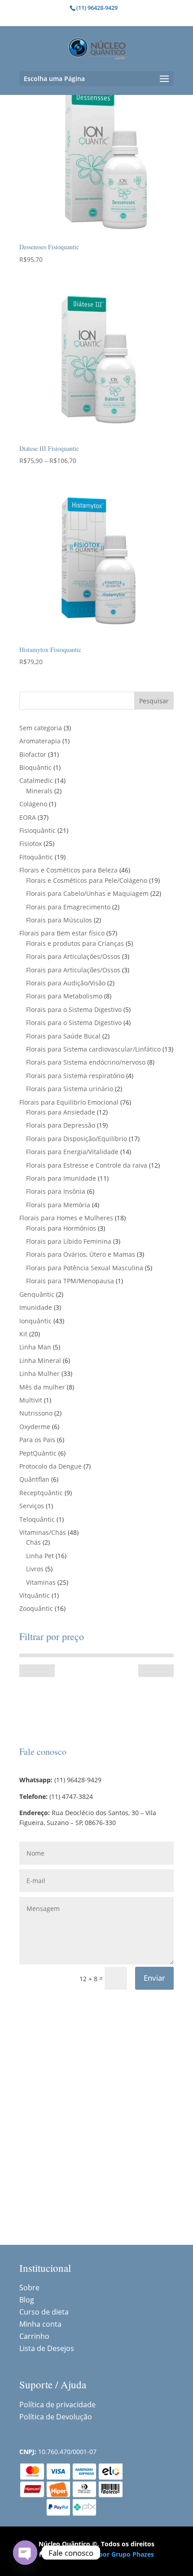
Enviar (154, 1978)
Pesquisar (154, 701)
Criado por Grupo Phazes (115, 2554)
